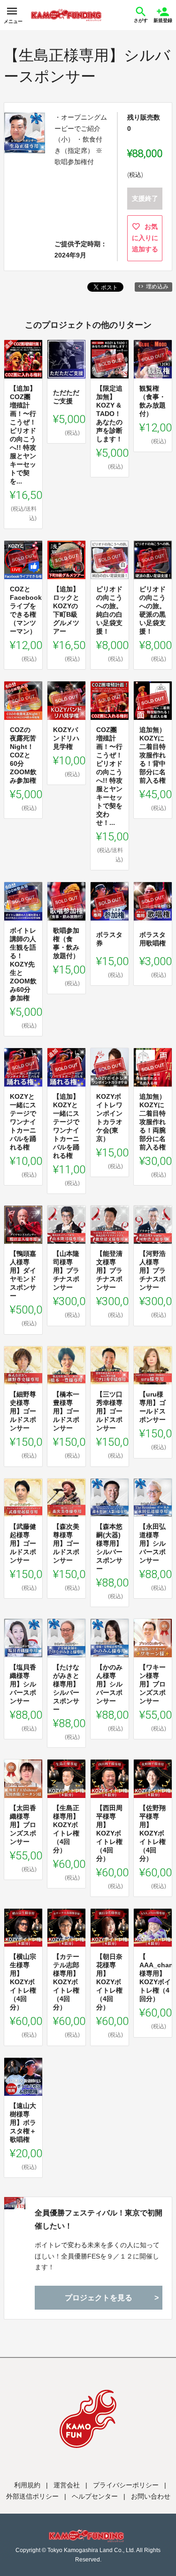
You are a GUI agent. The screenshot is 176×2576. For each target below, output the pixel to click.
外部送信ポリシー (32, 2496)
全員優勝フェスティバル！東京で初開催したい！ (99, 2219)
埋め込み (157, 287)
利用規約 (27, 2485)
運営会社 (67, 2485)
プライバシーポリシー (126, 2485)
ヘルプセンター (95, 2496)
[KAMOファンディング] (66, 15)
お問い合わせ (151, 2496)
